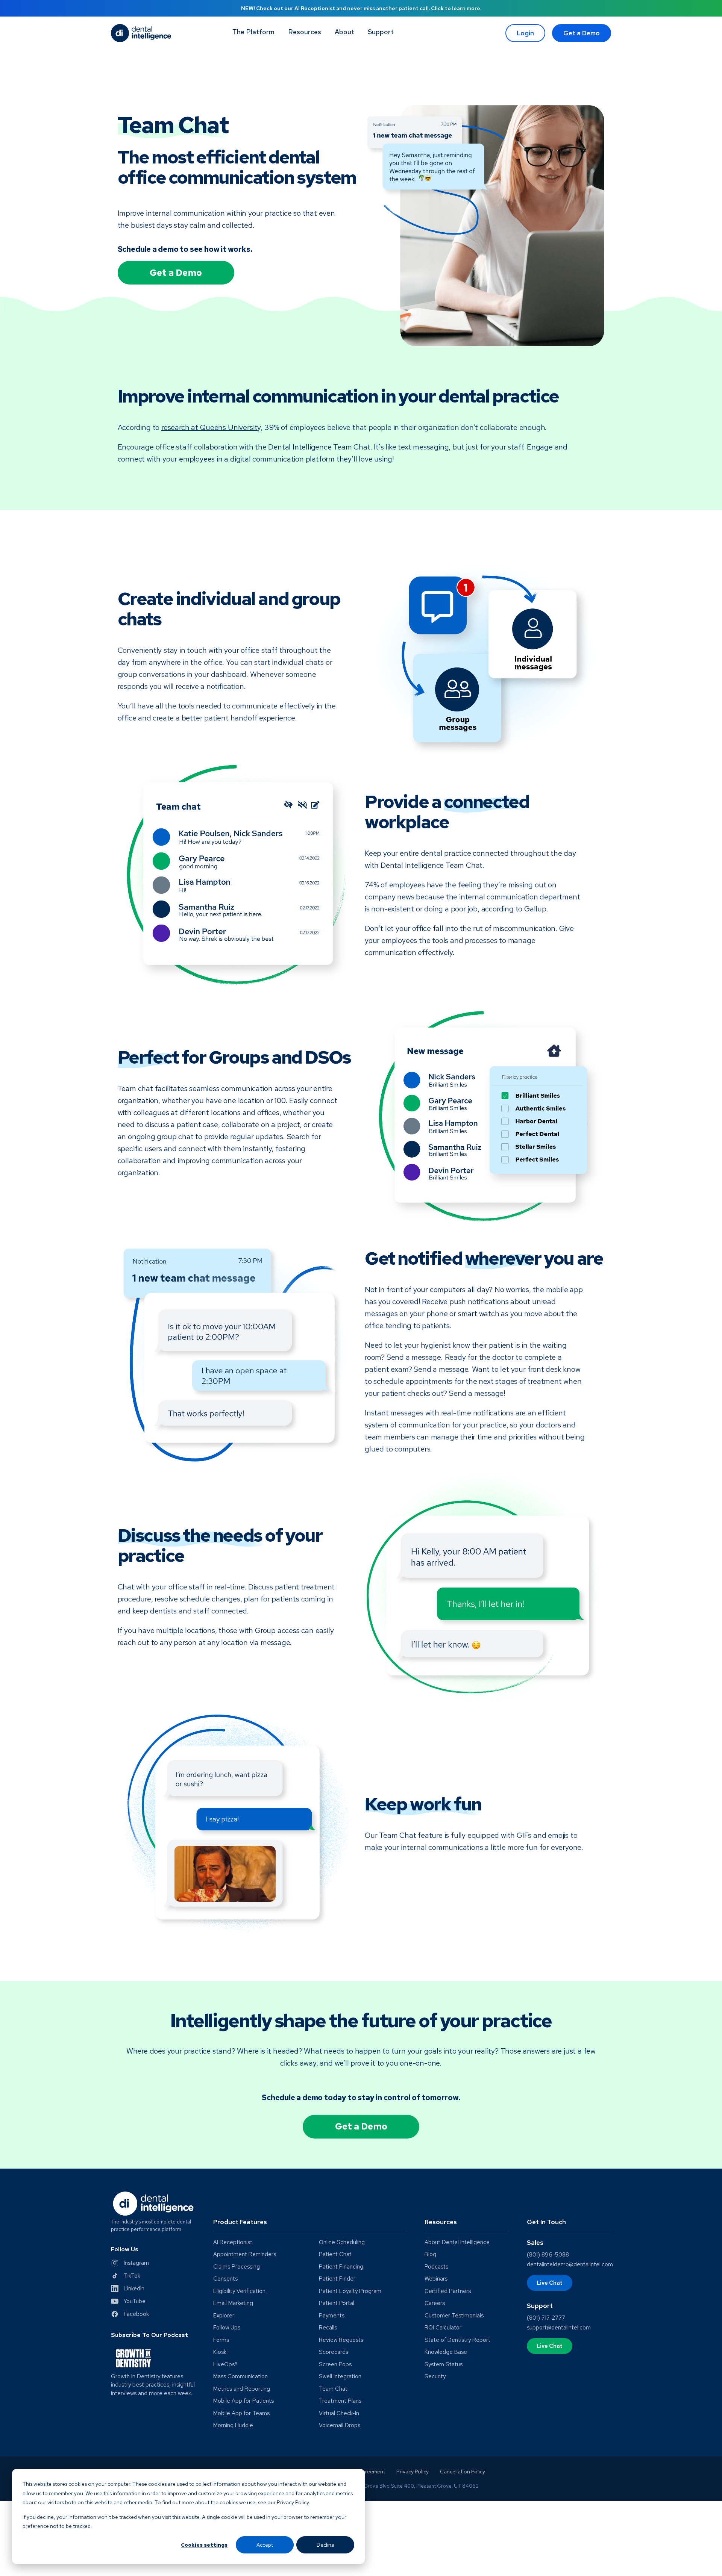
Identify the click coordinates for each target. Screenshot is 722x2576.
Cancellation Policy (463, 2472)
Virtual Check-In (339, 2413)
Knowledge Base (446, 2352)
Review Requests (341, 2340)
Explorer (224, 2316)
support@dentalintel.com (559, 2328)
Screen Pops (335, 2365)
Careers (435, 2303)
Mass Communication (240, 2377)
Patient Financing (341, 2267)
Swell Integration (340, 2377)
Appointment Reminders (245, 2254)
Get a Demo (582, 33)
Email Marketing (233, 2303)
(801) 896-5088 (548, 2255)
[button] (381, 33)
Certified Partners (448, 2291)
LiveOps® (225, 2365)
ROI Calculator (443, 2328)
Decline (325, 2545)
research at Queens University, (212, 427)
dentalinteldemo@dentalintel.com (570, 2264)
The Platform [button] (253, 32)
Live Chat (550, 2283)
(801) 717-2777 (546, 2318)
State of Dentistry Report (457, 2340)
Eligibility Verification (239, 2291)
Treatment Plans (340, 2401)
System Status (444, 2365)
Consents (225, 2279)
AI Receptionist (233, 2242)
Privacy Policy (413, 2472)
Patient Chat (335, 2254)
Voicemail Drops (340, 2425)
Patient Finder (337, 2279)
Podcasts (436, 2267)
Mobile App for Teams (241, 2413)
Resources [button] (305, 32)
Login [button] (525, 33)
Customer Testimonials (454, 2316)
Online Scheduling (342, 2242)
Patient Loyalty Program (350, 2291)
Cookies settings (204, 2545)
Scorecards (334, 2352)
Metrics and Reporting (242, 2389)
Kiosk (220, 2352)
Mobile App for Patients (243, 2401)
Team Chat (333, 2389)
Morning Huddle (233, 2425)
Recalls (328, 2328)
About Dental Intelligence (457, 2242)
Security (435, 2377)
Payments (332, 2316)
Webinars (436, 2279)
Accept (265, 2545)
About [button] (344, 32)
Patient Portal (337, 2303)
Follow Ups (227, 2328)
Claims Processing (237, 2267)
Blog (430, 2254)
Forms (221, 2340)
